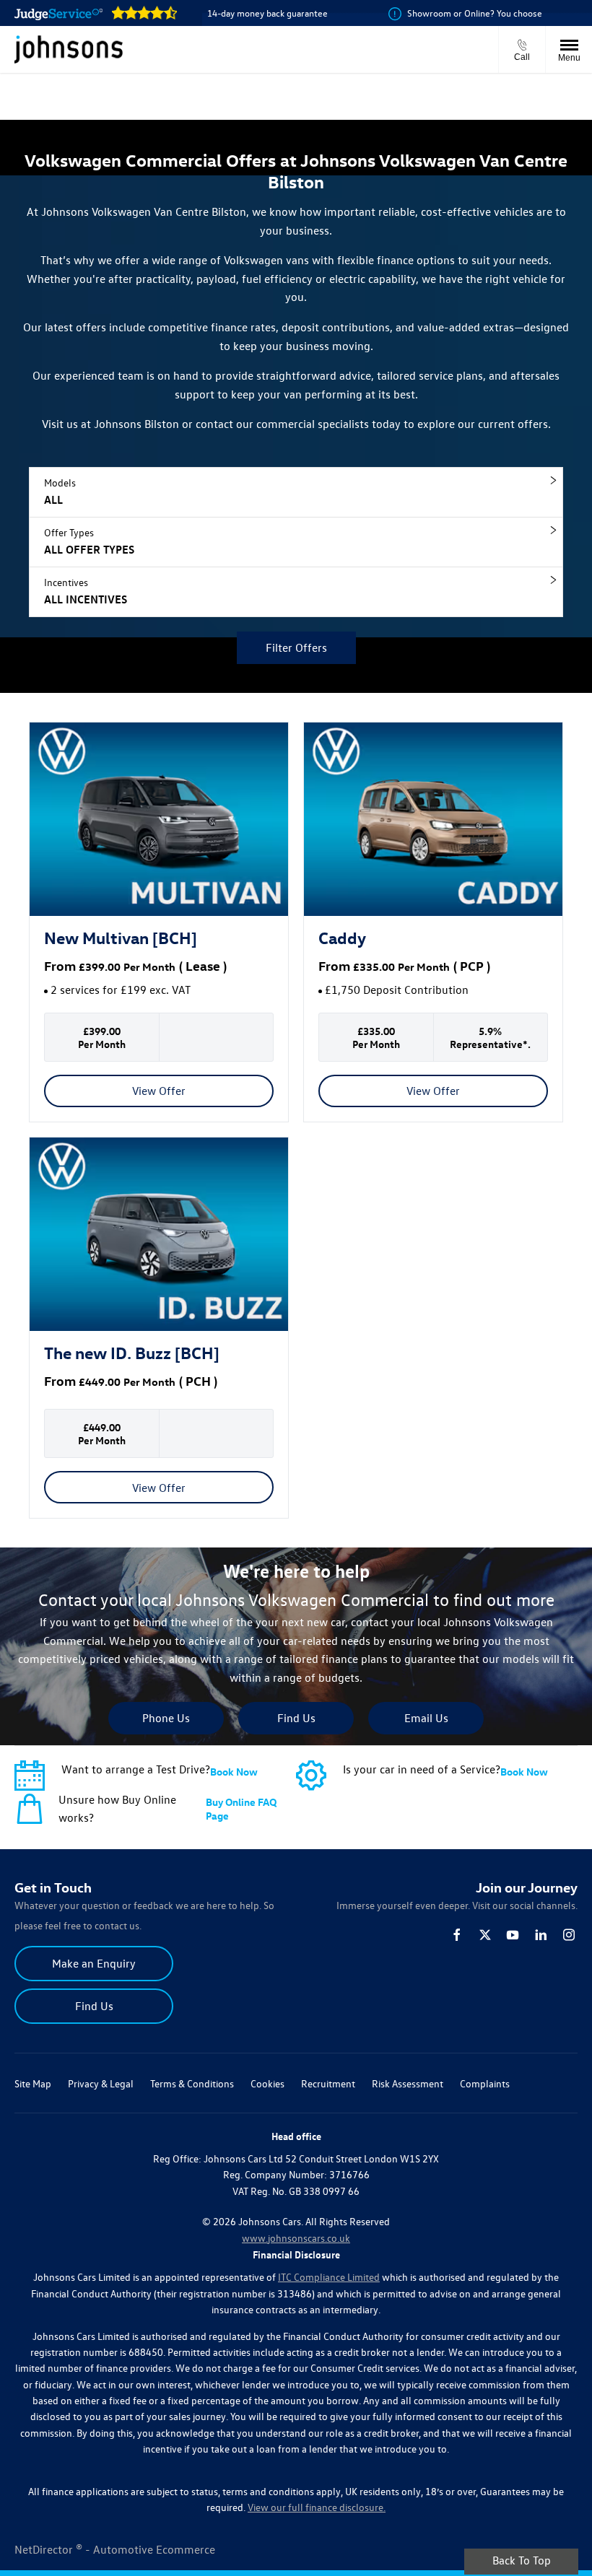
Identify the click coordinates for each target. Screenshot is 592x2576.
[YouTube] (513, 1935)
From (60, 965)
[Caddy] (433, 820)
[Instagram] (569, 1935)
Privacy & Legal (101, 2083)
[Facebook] (457, 1935)
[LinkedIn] (541, 1935)
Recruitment (328, 2083)
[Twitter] (485, 1935)
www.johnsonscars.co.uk (296, 2238)
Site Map (33, 2083)
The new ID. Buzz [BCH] (132, 1352)
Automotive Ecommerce (154, 2549)
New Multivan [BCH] (121, 937)
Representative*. (490, 1044)
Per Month (149, 967)
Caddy (342, 937)
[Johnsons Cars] (69, 49)
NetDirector (45, 2549)
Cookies (267, 2083)
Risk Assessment (408, 2083)
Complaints (485, 2083)
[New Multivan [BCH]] (159, 820)
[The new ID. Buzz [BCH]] (159, 1235)
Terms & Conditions (192, 2083)
